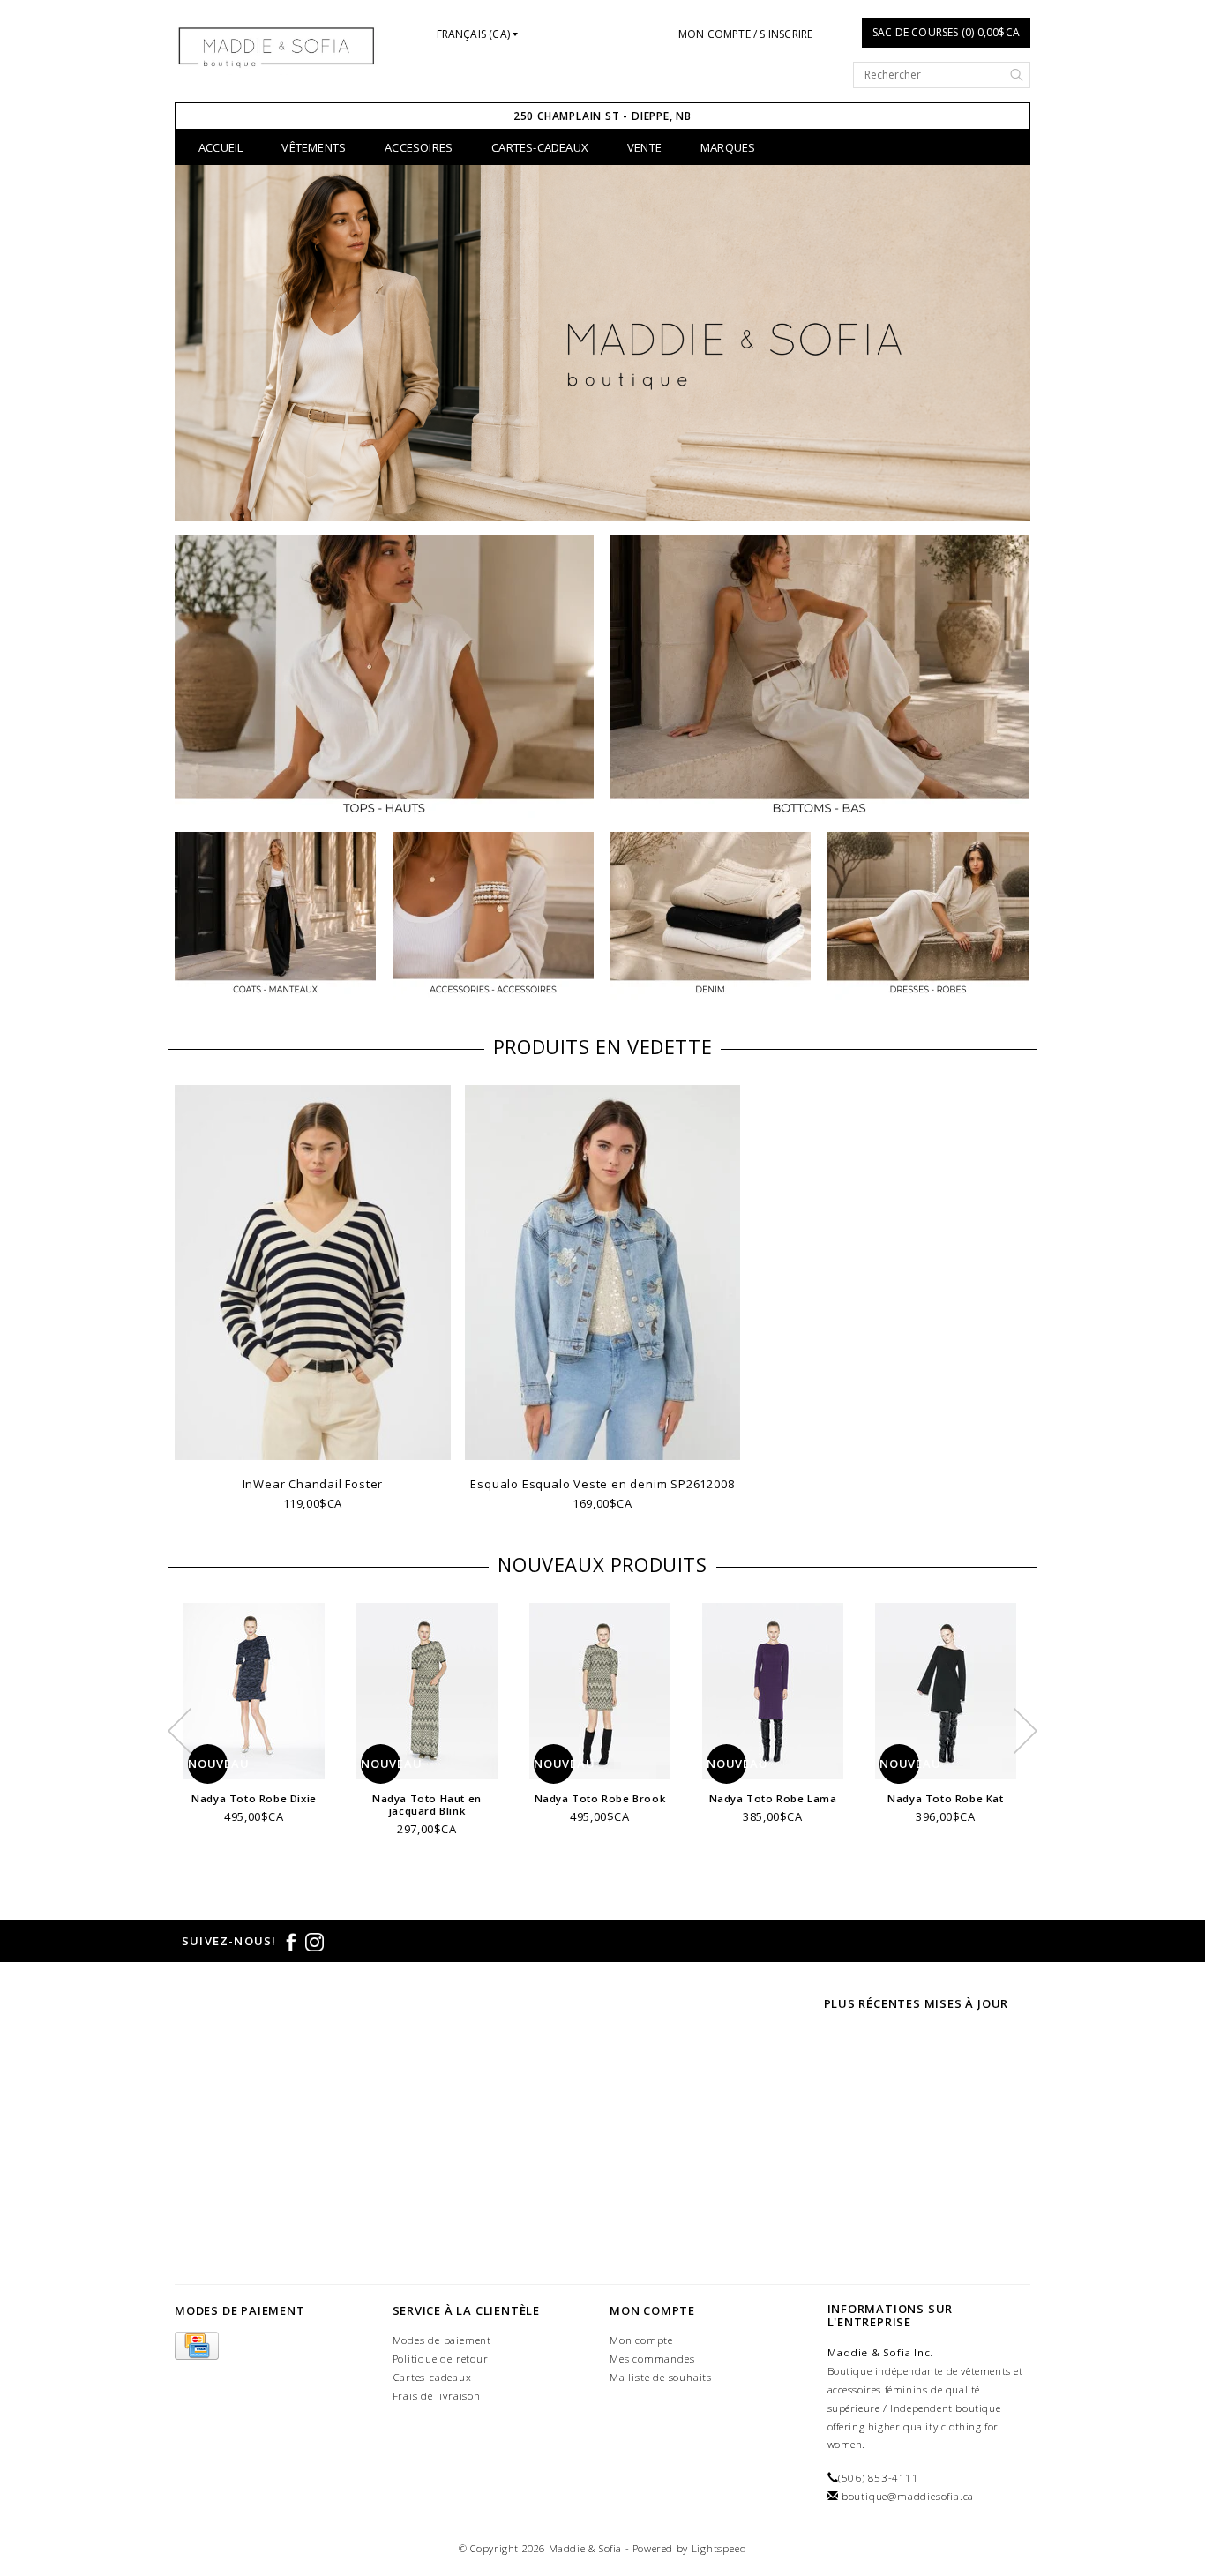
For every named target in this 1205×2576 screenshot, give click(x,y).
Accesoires (419, 147)
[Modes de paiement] (197, 2346)
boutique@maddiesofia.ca (908, 2496)
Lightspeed (719, 2548)
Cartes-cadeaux (540, 147)
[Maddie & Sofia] (277, 46)
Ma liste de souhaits (661, 2377)
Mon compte (641, 2340)
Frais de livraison (437, 2396)
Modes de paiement (442, 2340)
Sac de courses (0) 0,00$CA (946, 32)
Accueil (221, 147)
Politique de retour (441, 2359)
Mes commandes (652, 2359)
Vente (644, 147)
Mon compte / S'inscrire (746, 34)
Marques (728, 147)
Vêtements (314, 147)
